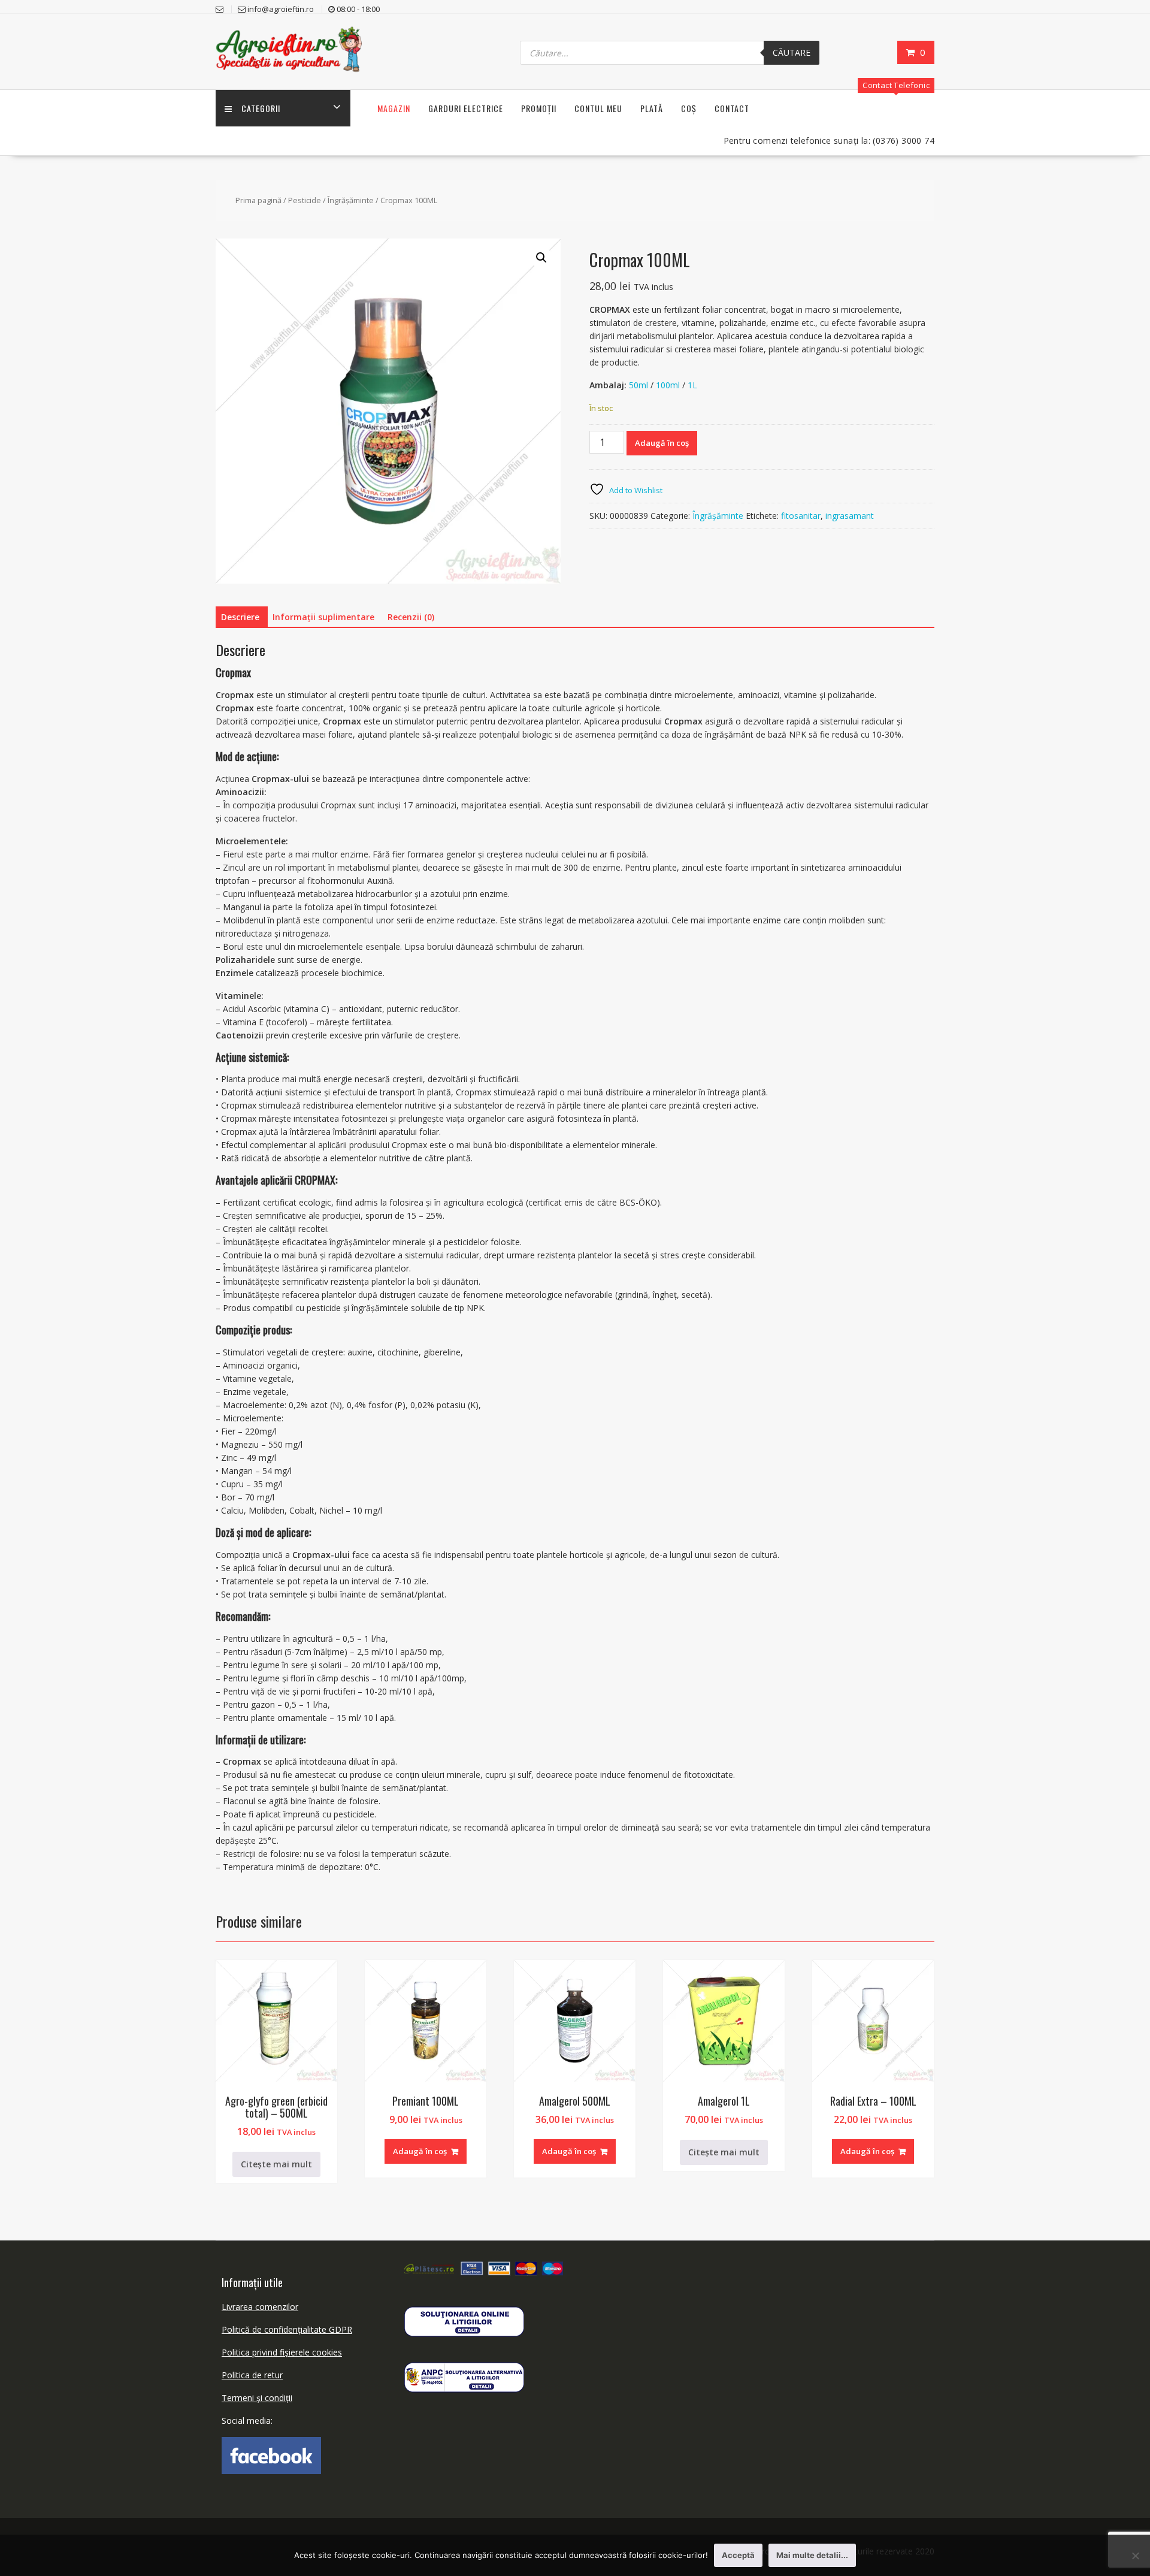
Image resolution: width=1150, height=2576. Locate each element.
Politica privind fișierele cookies (282, 2352)
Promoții (539, 108)
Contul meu (598, 108)
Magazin (394, 108)
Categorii (261, 108)
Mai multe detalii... (812, 2555)
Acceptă (738, 2555)
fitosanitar (801, 516)
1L (692, 385)
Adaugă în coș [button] (420, 2151)
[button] (541, 258)
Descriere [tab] (240, 617)
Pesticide (305, 200)
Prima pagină (258, 200)
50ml (638, 385)
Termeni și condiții (257, 2398)
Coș (689, 108)
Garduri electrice (466, 108)
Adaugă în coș (662, 443)
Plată (652, 108)
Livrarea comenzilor (260, 2307)
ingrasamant (850, 516)
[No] (1135, 2556)
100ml (668, 385)
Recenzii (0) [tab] (411, 617)
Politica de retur (252, 2375)
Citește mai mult (276, 2164)
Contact (732, 108)
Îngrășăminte (351, 200)
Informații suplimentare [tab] (323, 617)
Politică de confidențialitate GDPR (287, 2329)
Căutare (792, 52)
